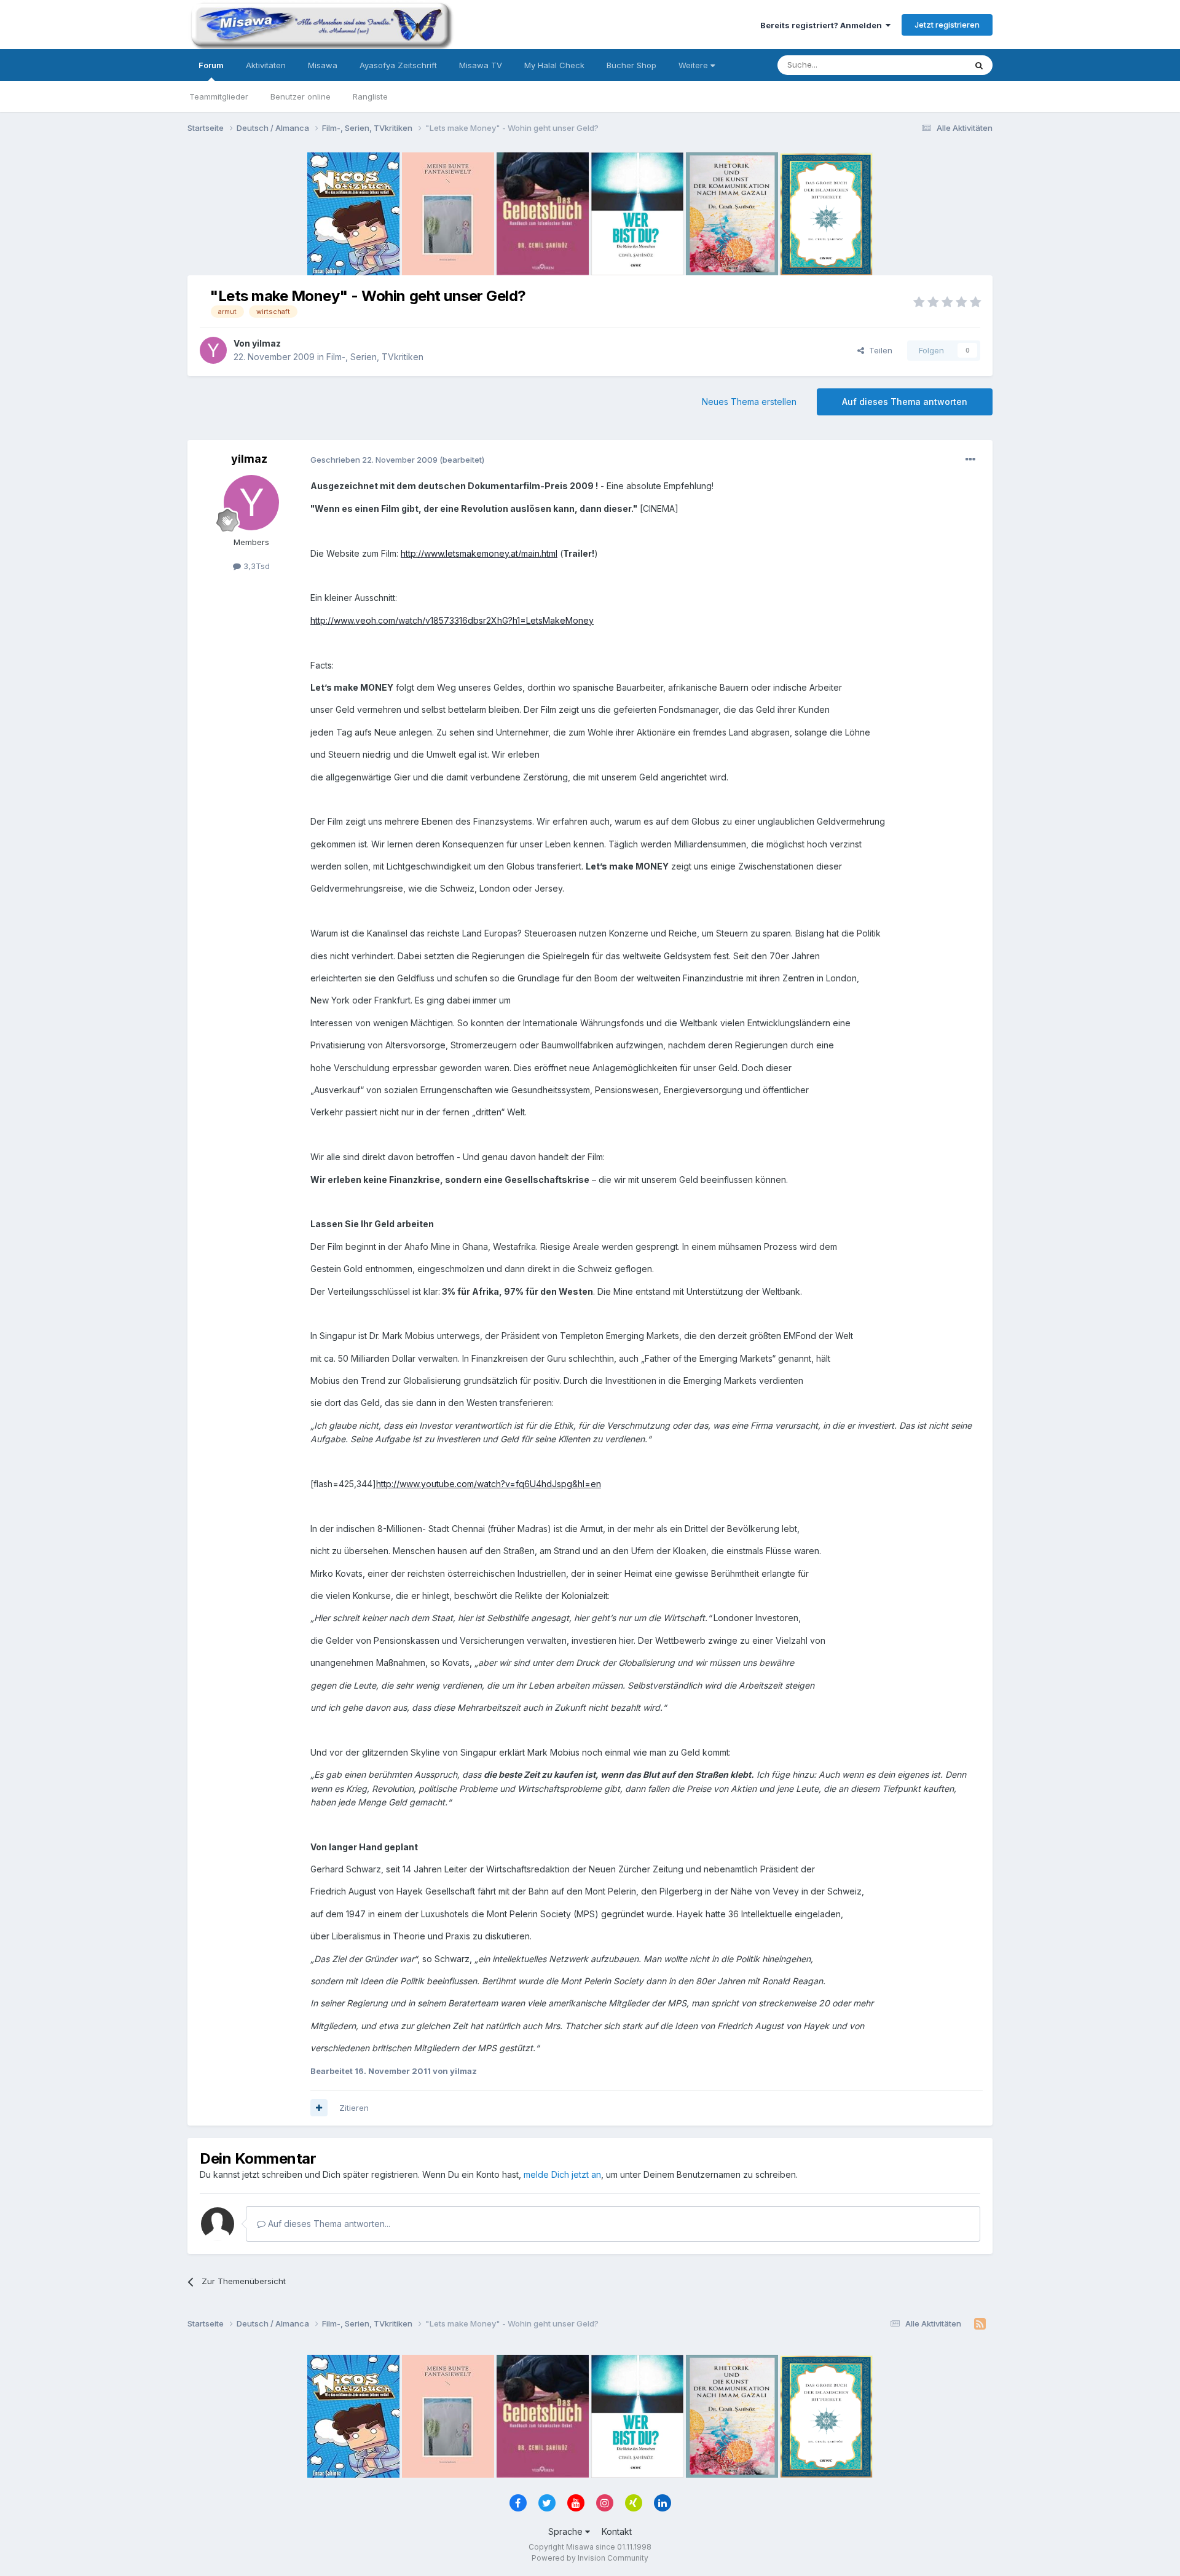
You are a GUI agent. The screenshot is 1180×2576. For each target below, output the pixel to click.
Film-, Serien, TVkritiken (375, 357)
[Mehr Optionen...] (970, 460)
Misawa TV (481, 65)
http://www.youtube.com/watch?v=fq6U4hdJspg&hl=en (489, 1484)
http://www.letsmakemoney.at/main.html (479, 553)
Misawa (323, 65)
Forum (211, 65)
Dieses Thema (922, 65)
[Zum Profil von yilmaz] (213, 350)
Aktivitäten (266, 65)
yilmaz (266, 343)
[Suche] (979, 65)
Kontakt (617, 2531)
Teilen (878, 350)
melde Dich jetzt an (562, 2174)
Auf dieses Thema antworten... (328, 2224)
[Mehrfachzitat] (319, 2108)
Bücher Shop (631, 65)
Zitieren (354, 2108)
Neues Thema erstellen (749, 402)
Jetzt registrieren (947, 25)
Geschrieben (374, 460)
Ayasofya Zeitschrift (398, 65)
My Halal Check (554, 65)
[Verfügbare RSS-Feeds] (980, 2324)
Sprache (567, 2531)
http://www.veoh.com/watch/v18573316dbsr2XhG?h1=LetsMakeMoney (452, 620)
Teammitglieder (219, 96)
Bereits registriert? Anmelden (823, 25)
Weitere (694, 65)
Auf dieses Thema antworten (905, 402)
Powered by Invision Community (590, 2558)
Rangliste (370, 96)
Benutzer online (301, 96)
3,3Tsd (255, 566)
